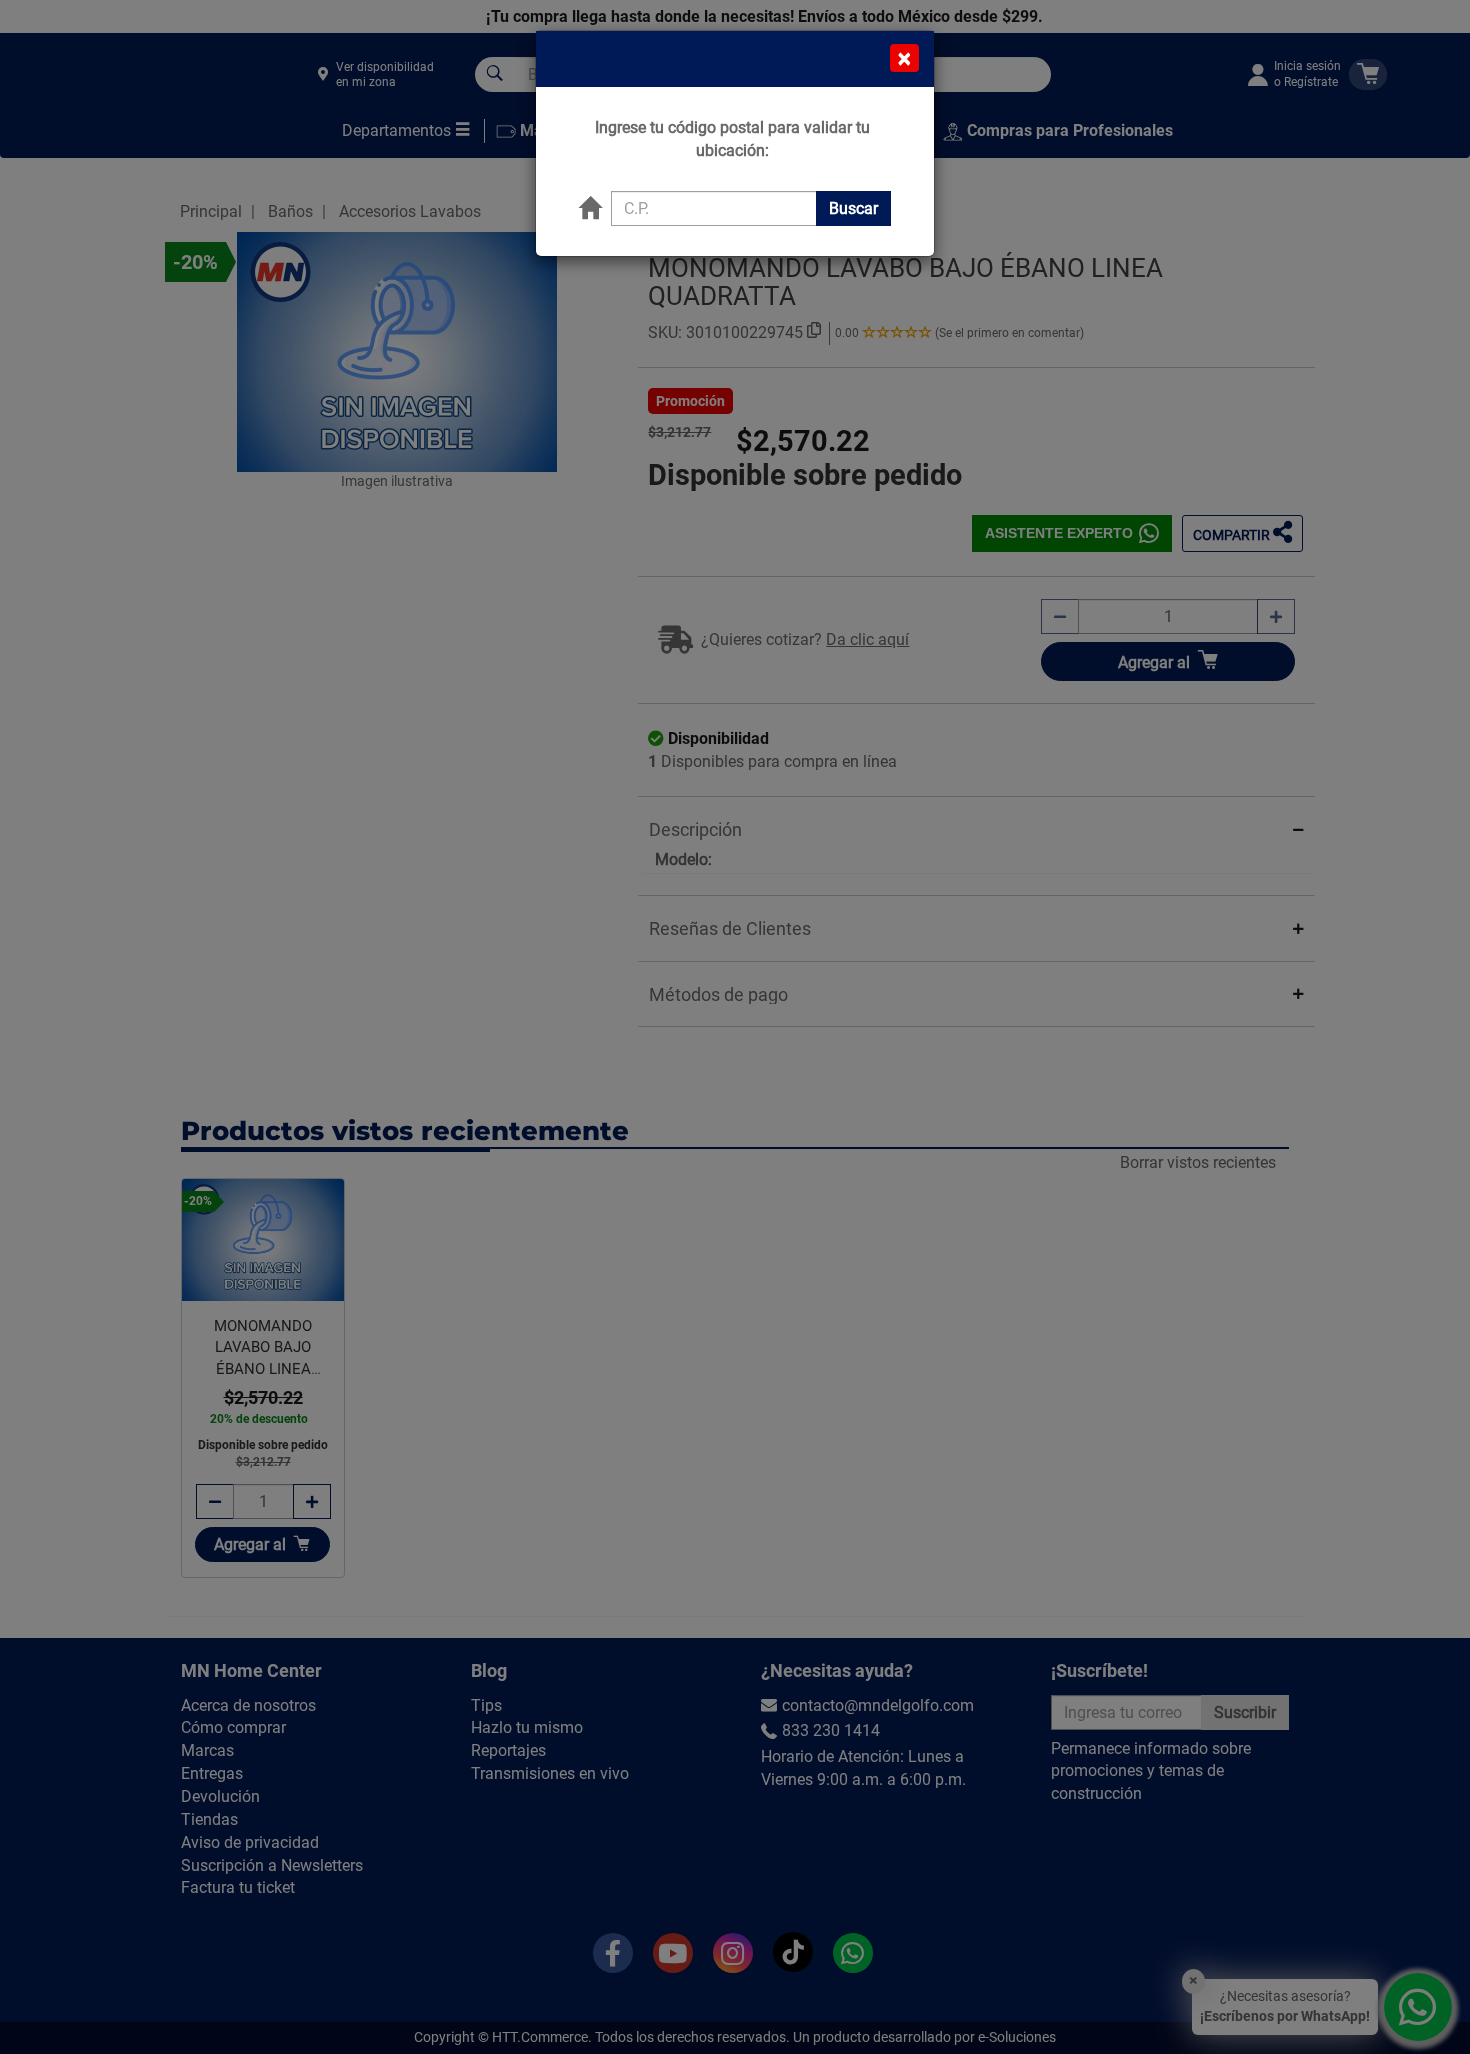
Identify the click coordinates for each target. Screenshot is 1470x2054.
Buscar (853, 208)
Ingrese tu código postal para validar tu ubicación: (732, 139)
